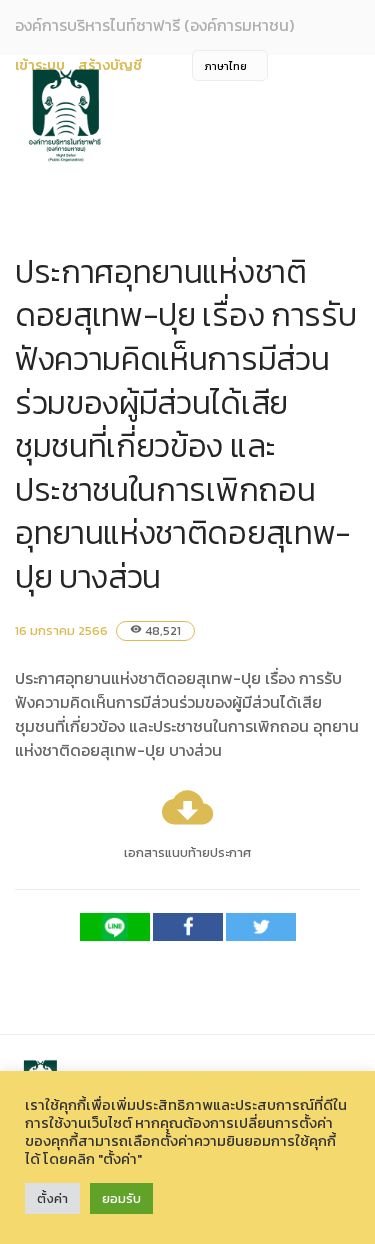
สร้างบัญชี (110, 65)
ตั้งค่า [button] (52, 1198)
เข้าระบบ (40, 65)
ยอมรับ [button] (121, 1198)
